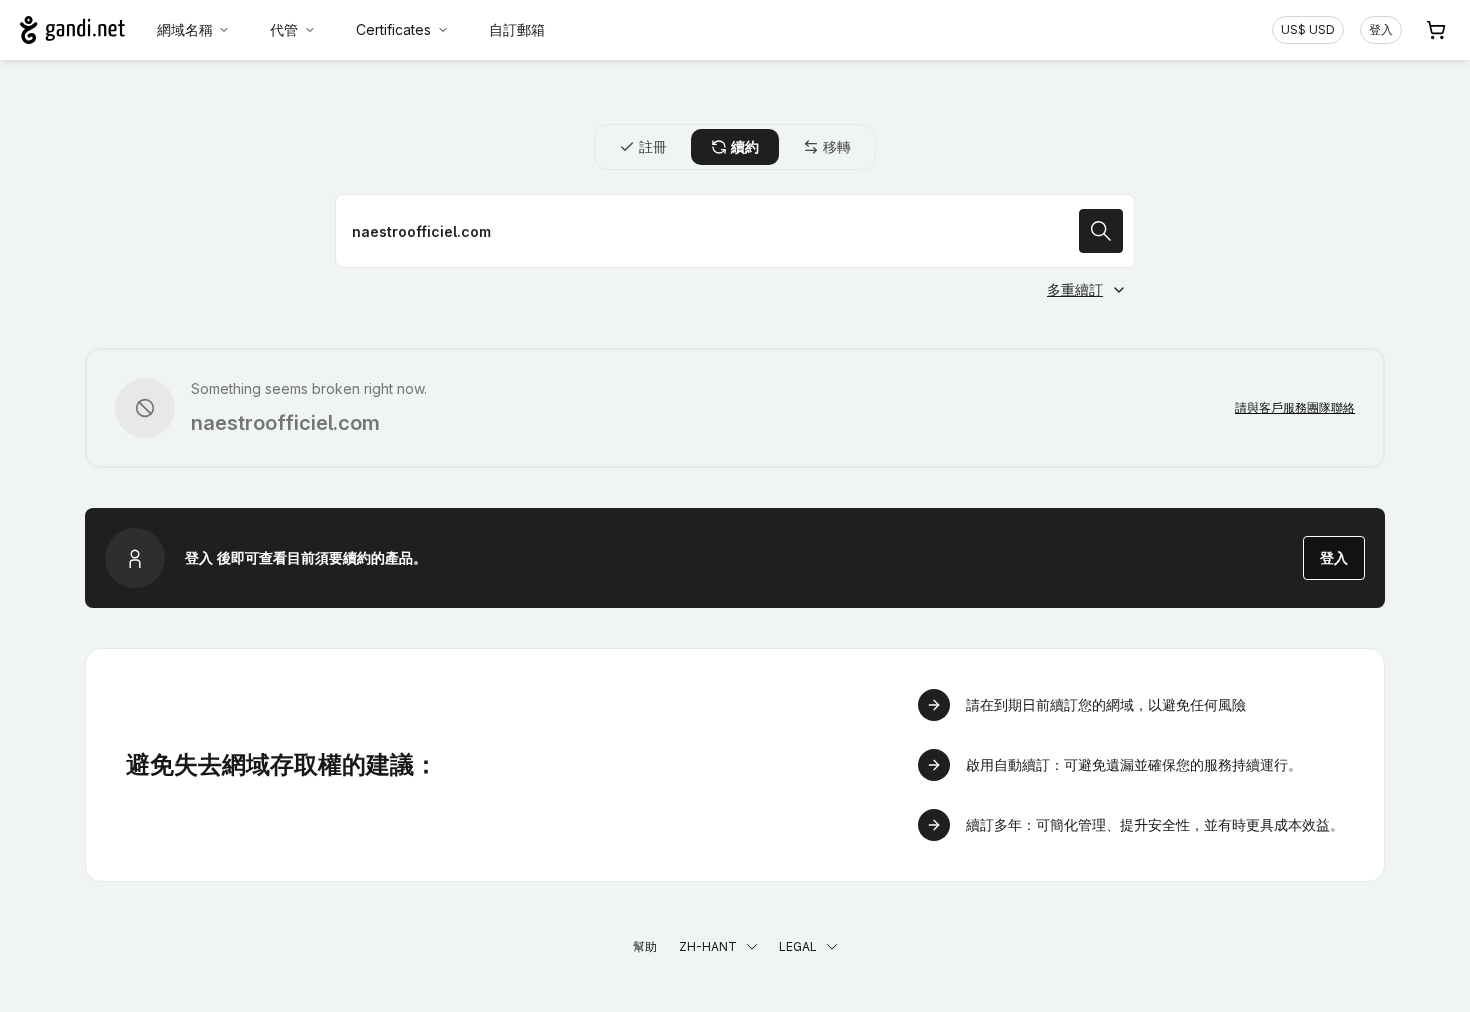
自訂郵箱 (517, 29)
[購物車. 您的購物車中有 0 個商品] (1436, 30)
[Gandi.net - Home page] (72, 30)
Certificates (393, 29)
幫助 (645, 946)
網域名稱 (185, 29)
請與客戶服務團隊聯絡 (1295, 407)
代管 (284, 29)
